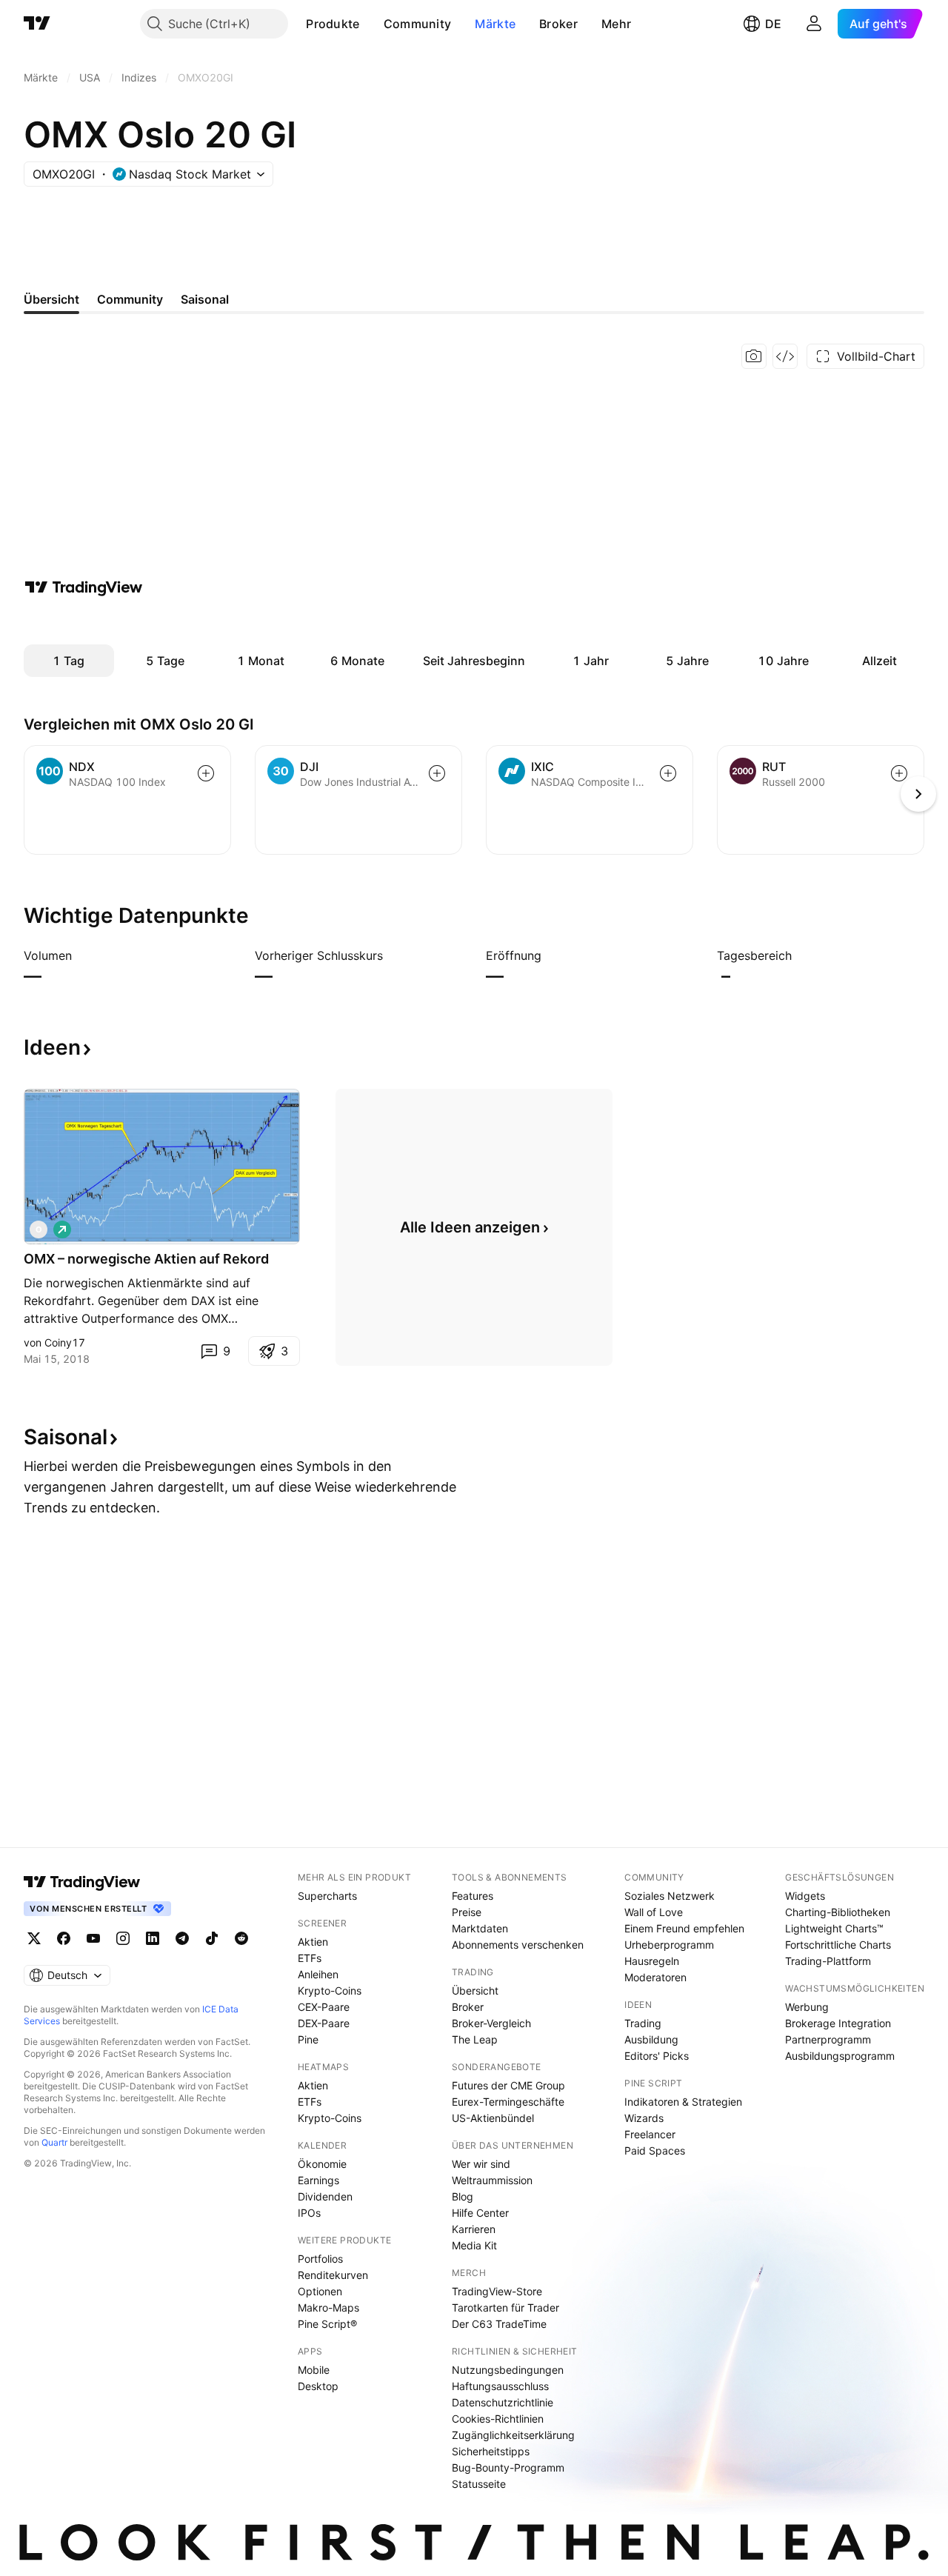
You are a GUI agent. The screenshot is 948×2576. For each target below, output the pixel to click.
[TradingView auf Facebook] (64, 1938)
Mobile (314, 2370)
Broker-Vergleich (491, 2023)
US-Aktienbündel (493, 2118)
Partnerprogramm (828, 2039)
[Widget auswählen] (785, 356)
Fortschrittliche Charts (838, 1945)
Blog (463, 2196)
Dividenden (325, 2196)
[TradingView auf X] (34, 1938)
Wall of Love (654, 1912)
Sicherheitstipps (491, 2451)
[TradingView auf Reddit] (241, 1938)
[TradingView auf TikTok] (212, 1938)
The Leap (475, 2039)
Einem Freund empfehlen (684, 1928)
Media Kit (474, 2245)
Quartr (54, 2142)
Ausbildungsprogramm (840, 2056)
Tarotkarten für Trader (505, 2308)
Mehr (616, 24)
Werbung (807, 2007)
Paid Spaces (655, 2150)
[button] (371, 24)
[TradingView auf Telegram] (182, 1938)
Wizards (644, 2118)
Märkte (495, 24)
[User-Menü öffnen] (814, 24)
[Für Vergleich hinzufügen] (206, 773)
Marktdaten (480, 1928)
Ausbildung (651, 2039)
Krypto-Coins (330, 1991)
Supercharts (327, 1896)
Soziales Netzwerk (670, 1896)
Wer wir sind (481, 2164)
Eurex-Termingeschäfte (508, 2102)
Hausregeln (652, 1961)
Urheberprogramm (669, 1945)
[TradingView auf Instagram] (123, 1938)
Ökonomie (322, 2164)
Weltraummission (492, 2180)
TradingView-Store (497, 2291)
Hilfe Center (480, 2213)
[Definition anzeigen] (81, 955)
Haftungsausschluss (500, 2386)
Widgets (805, 1896)
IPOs (309, 2213)
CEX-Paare (324, 2007)
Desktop (318, 2386)
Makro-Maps (328, 2308)
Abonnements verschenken (518, 1945)
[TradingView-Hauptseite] (82, 1882)
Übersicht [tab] (51, 299)
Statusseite (479, 2484)
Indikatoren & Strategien (683, 2102)
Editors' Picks (657, 2056)
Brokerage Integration (838, 2023)
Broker (558, 24)
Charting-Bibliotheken (838, 1912)
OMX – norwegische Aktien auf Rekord (146, 1259)
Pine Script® (327, 2324)
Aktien (313, 1942)
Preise (467, 1912)
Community (418, 24)
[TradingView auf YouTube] (93, 1938)
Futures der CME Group (508, 2085)
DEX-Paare (324, 2023)
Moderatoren (655, 1977)
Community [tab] (130, 299)
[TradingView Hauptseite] (37, 24)
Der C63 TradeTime (499, 2324)
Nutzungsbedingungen (508, 2370)
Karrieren (474, 2229)
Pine (308, 2039)
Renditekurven (333, 2275)
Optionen (320, 2291)
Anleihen (318, 1974)
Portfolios (320, 2259)
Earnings (318, 2180)
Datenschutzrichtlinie (503, 2402)
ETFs (310, 1958)
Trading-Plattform (828, 1961)
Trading (643, 2023)
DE (773, 24)
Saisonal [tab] (205, 299)
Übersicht (475, 1991)
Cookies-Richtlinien (498, 2419)
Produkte (333, 24)
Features (473, 1896)
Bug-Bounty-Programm (508, 2467)
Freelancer (650, 2134)
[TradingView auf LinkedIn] (153, 1938)
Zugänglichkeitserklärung (513, 2435)
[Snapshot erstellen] (754, 356)
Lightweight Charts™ (834, 1928)
